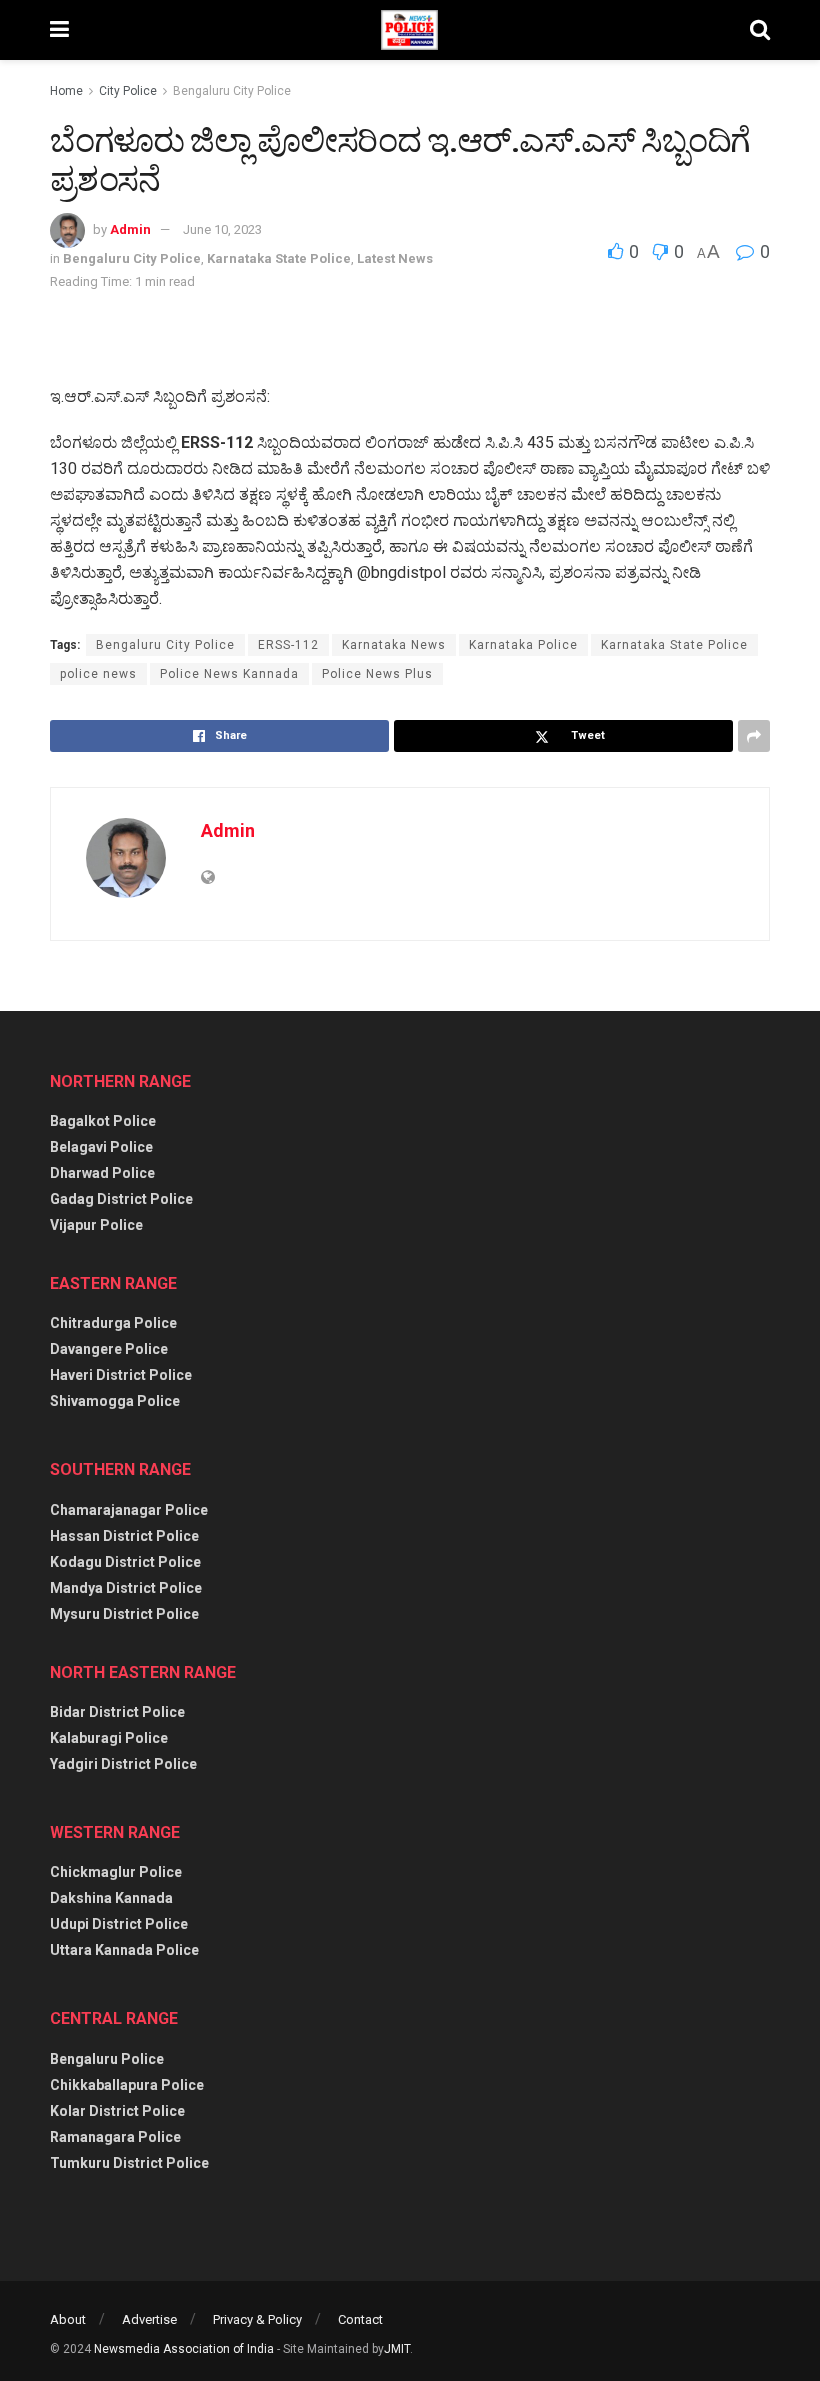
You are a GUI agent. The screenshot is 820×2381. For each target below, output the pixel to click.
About (68, 2319)
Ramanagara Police (115, 2137)
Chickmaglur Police (116, 1872)
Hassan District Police (124, 1536)
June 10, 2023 (222, 229)
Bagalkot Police (103, 1121)
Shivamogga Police (115, 1401)
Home (66, 91)
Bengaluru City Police (232, 91)
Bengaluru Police (107, 2059)
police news (98, 674)
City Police (128, 91)
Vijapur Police (96, 1225)
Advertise (149, 2319)
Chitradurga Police (113, 1323)
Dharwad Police (102, 1173)
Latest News (395, 258)
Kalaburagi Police (109, 1738)
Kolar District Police (117, 2111)
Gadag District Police (121, 1199)
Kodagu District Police (125, 1562)
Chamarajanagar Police (129, 1510)
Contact (360, 2319)
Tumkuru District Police (129, 2163)
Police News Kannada (229, 674)
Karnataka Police (523, 645)
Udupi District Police (119, 1924)
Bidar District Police (117, 1712)
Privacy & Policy (257, 2319)
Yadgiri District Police (123, 1764)
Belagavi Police (101, 1147)
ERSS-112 (288, 645)
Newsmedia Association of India (184, 2349)
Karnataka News (394, 645)
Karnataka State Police (279, 258)
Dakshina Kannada (111, 1898)
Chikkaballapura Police (127, 2085)
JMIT (397, 2349)
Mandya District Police (126, 1588)
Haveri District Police (121, 1375)
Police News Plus (377, 674)
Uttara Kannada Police (124, 1950)
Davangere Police (109, 1349)
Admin (130, 229)
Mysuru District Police (124, 1614)
